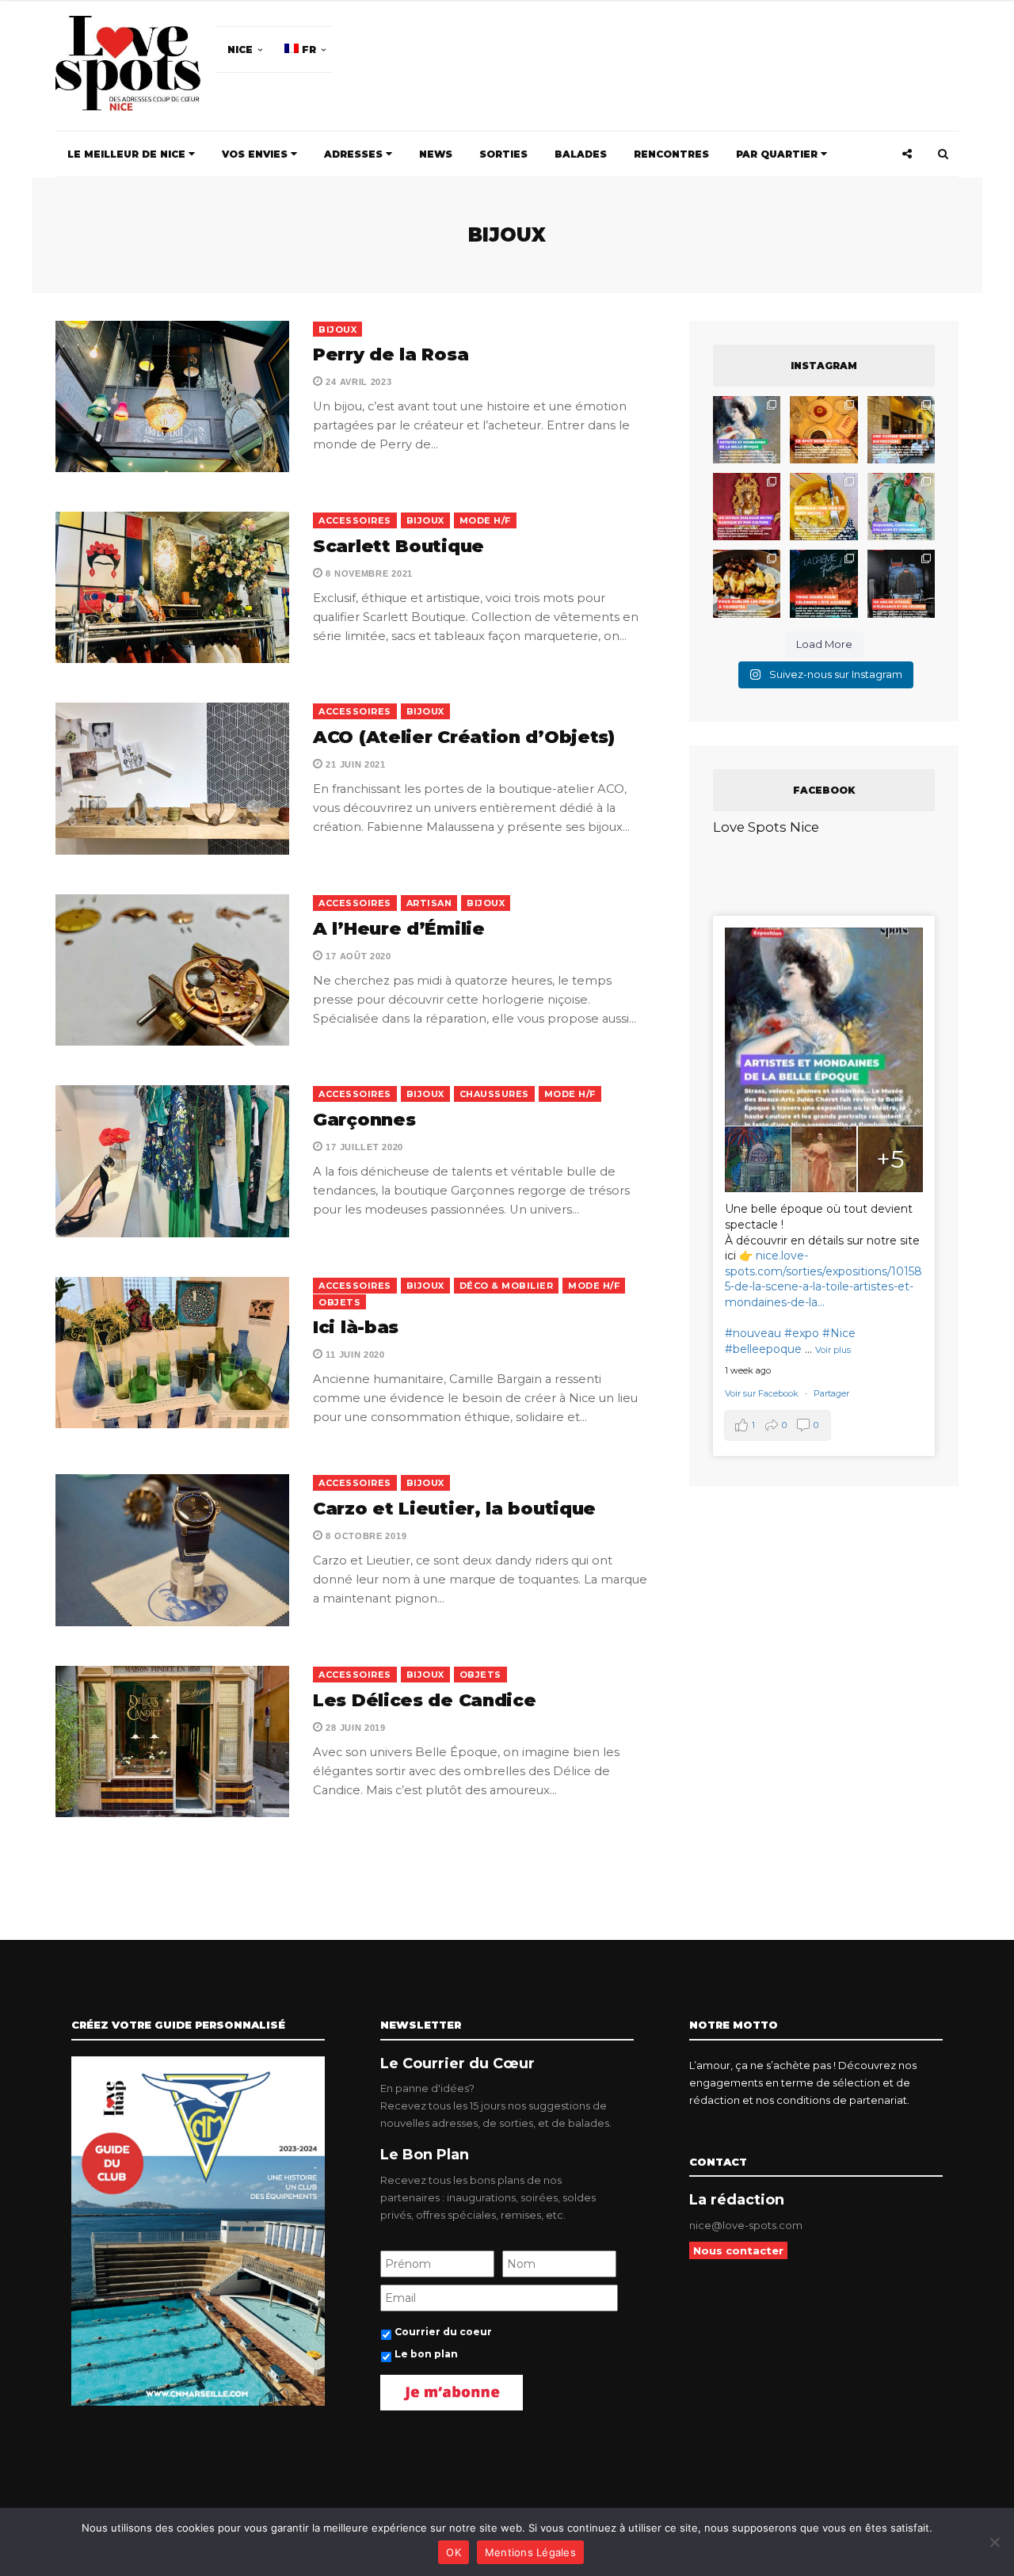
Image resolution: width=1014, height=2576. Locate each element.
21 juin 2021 (355, 764)
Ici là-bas (356, 1327)
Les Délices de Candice (424, 1700)
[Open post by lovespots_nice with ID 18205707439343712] (823, 583)
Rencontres (671, 154)
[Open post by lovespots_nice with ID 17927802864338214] (901, 583)
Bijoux (337, 330)
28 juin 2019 (355, 1728)
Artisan (429, 903)
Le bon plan (426, 2354)
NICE (240, 50)
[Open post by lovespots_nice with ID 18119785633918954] (901, 430)
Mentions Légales (530, 2552)
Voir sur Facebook (763, 1393)
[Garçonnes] (172, 1161)
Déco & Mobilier (507, 1286)
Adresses (355, 154)
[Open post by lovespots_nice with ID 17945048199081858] (747, 583)
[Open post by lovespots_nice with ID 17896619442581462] (823, 430)
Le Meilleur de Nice (128, 154)
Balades (581, 154)
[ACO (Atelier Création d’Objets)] (172, 778)
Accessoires (355, 520)
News (436, 154)
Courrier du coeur (443, 2332)
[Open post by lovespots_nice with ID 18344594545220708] (823, 507)
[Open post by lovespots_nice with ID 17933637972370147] (747, 430)
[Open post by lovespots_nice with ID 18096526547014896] (747, 507)
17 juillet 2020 (363, 1147)
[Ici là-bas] (172, 1353)
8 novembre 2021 (368, 574)
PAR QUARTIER (778, 154)
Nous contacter (738, 2250)
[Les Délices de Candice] (172, 1741)
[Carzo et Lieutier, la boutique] (172, 1550)
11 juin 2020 (354, 1355)
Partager (831, 1393)
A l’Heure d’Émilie (399, 929)
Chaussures (494, 1094)
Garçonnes (364, 1120)
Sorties (503, 154)
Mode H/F (485, 520)
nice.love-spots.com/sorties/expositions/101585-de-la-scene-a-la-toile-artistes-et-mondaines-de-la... (823, 1279)
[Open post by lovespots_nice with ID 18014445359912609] (901, 507)
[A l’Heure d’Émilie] (172, 970)
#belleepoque (763, 1349)
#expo (802, 1333)
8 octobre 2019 (365, 1536)
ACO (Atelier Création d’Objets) (464, 737)
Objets (339, 1302)
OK (454, 2552)
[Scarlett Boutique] (172, 587)
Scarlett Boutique (398, 546)
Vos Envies (256, 154)
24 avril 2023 (358, 382)
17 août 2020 (357, 956)
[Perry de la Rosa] (172, 396)
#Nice (839, 1333)
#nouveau (753, 1333)
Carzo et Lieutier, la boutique (454, 1509)
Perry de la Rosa (391, 354)
